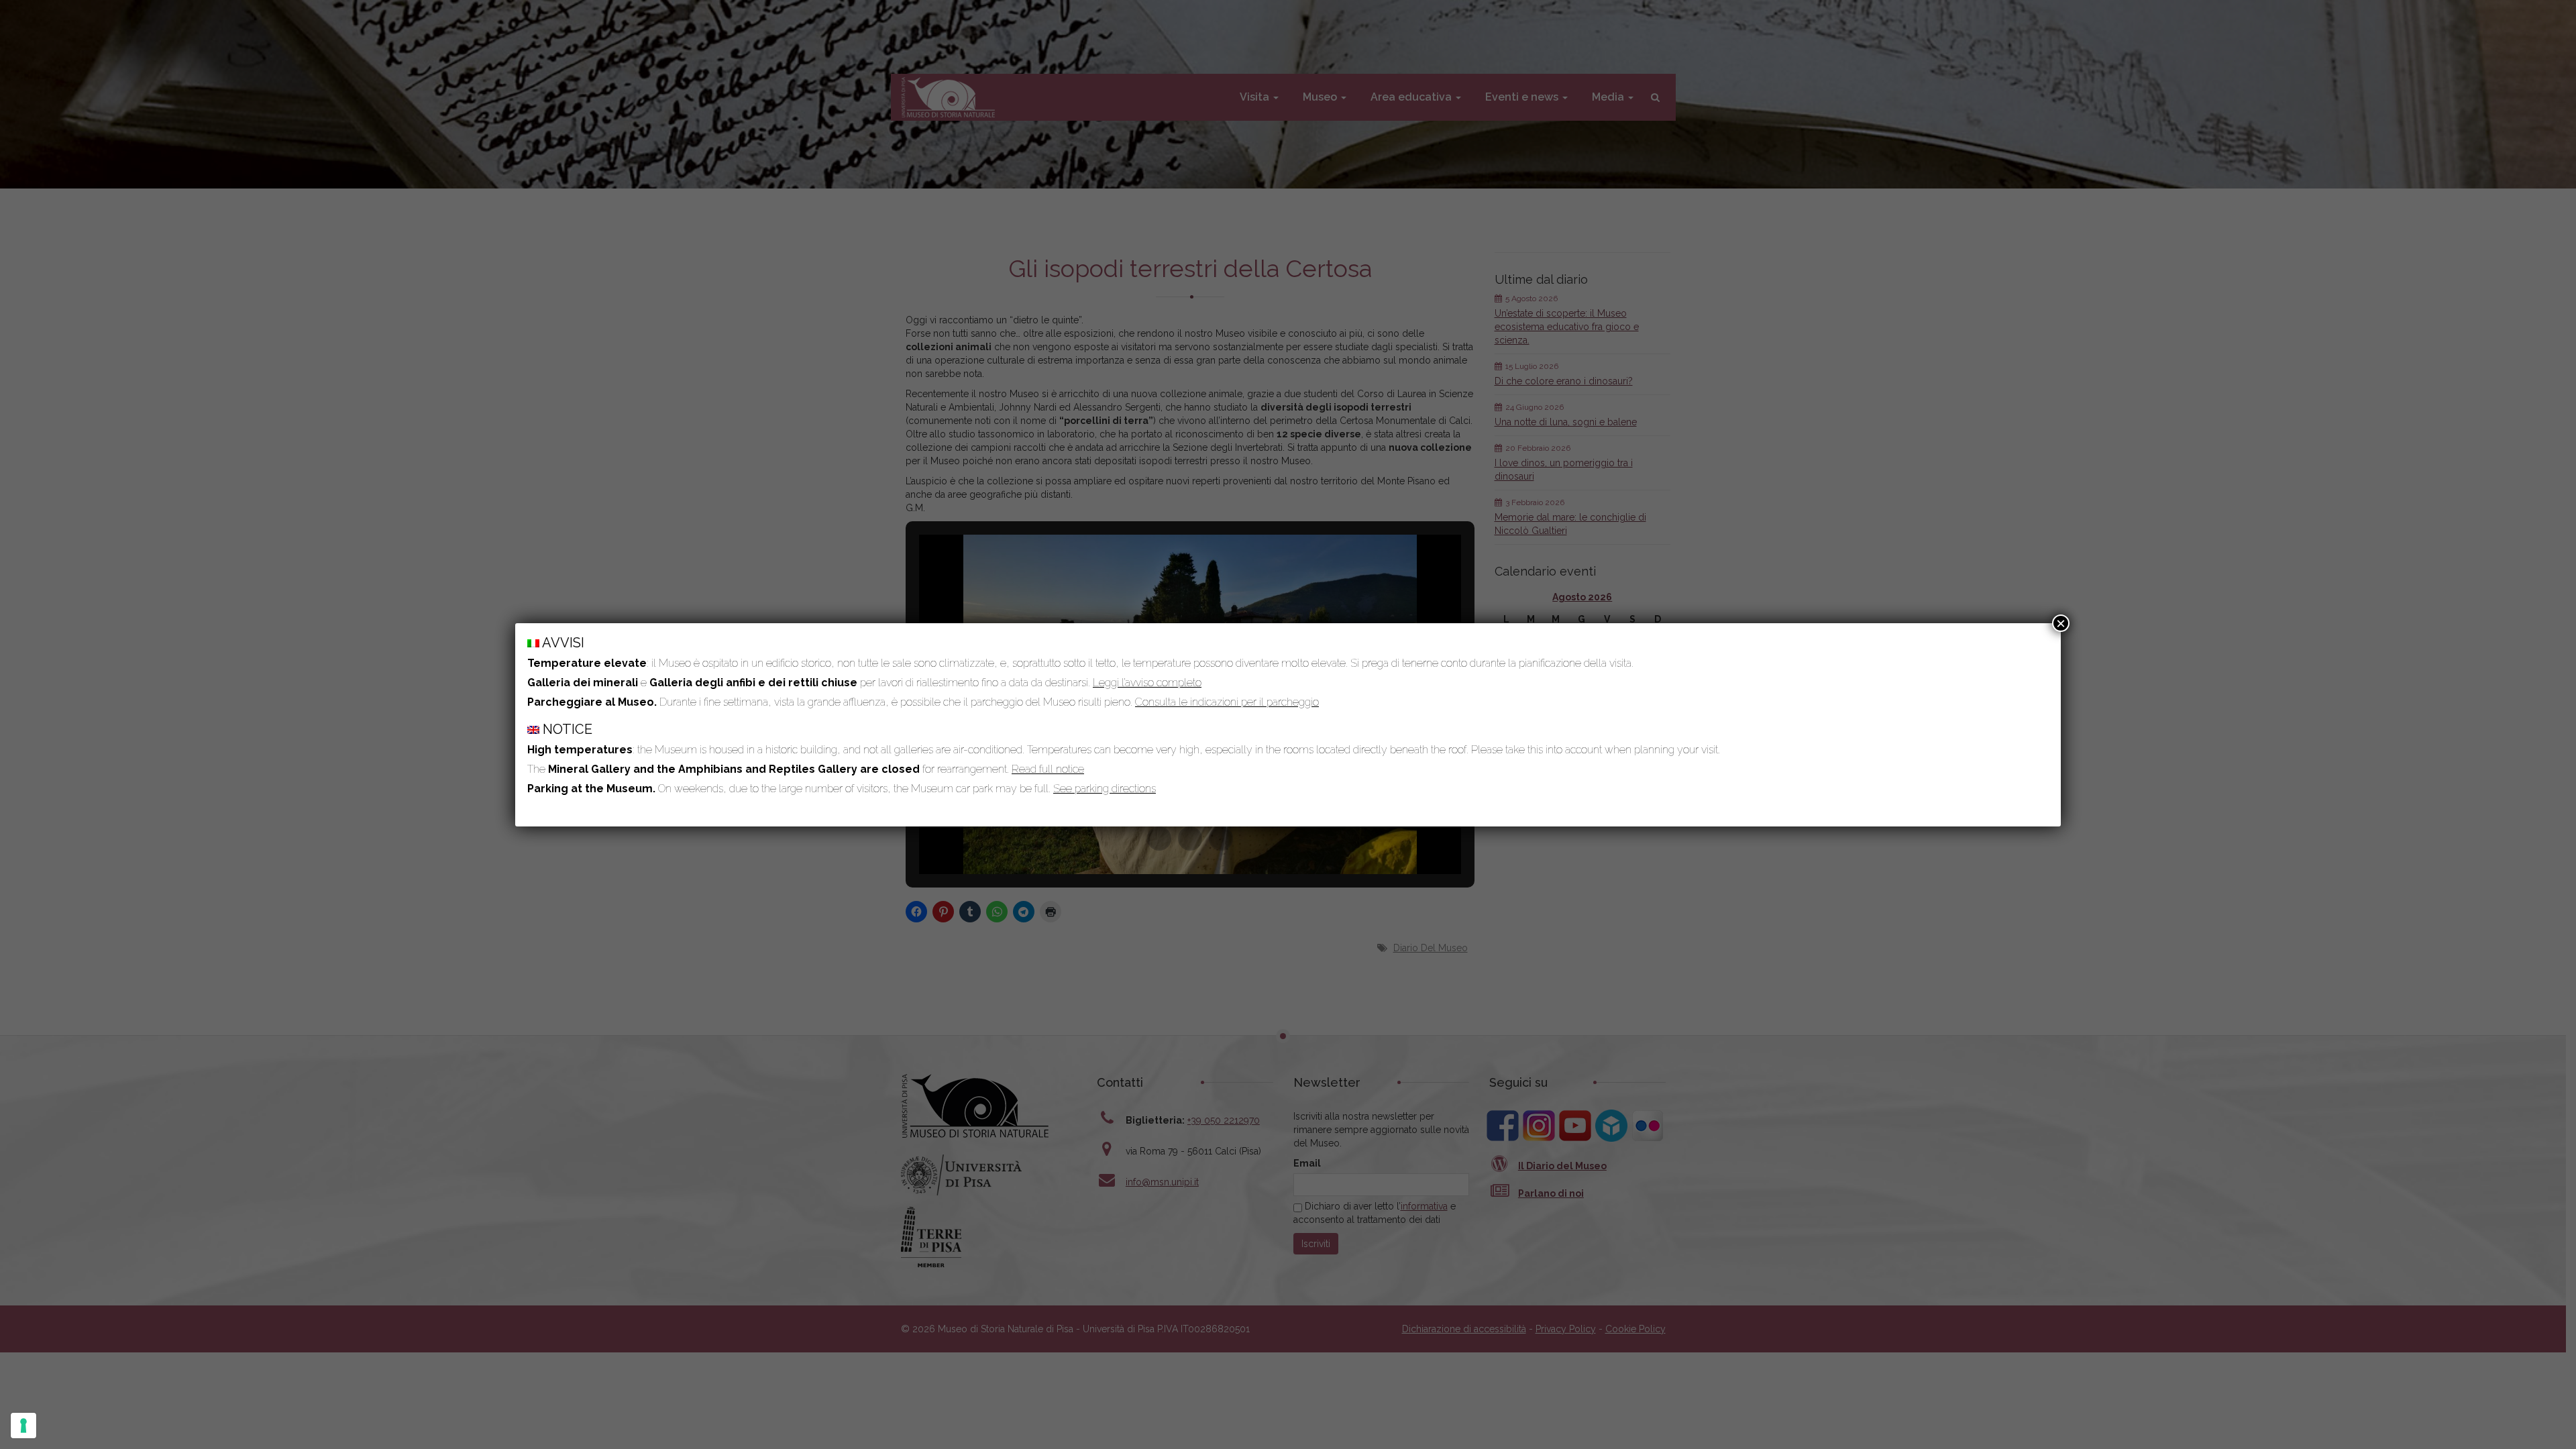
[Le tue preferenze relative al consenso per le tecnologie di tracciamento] (23, 1426)
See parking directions (1105, 789)
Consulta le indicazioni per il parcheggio (1227, 702)
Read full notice (1048, 769)
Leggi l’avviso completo (1147, 683)
